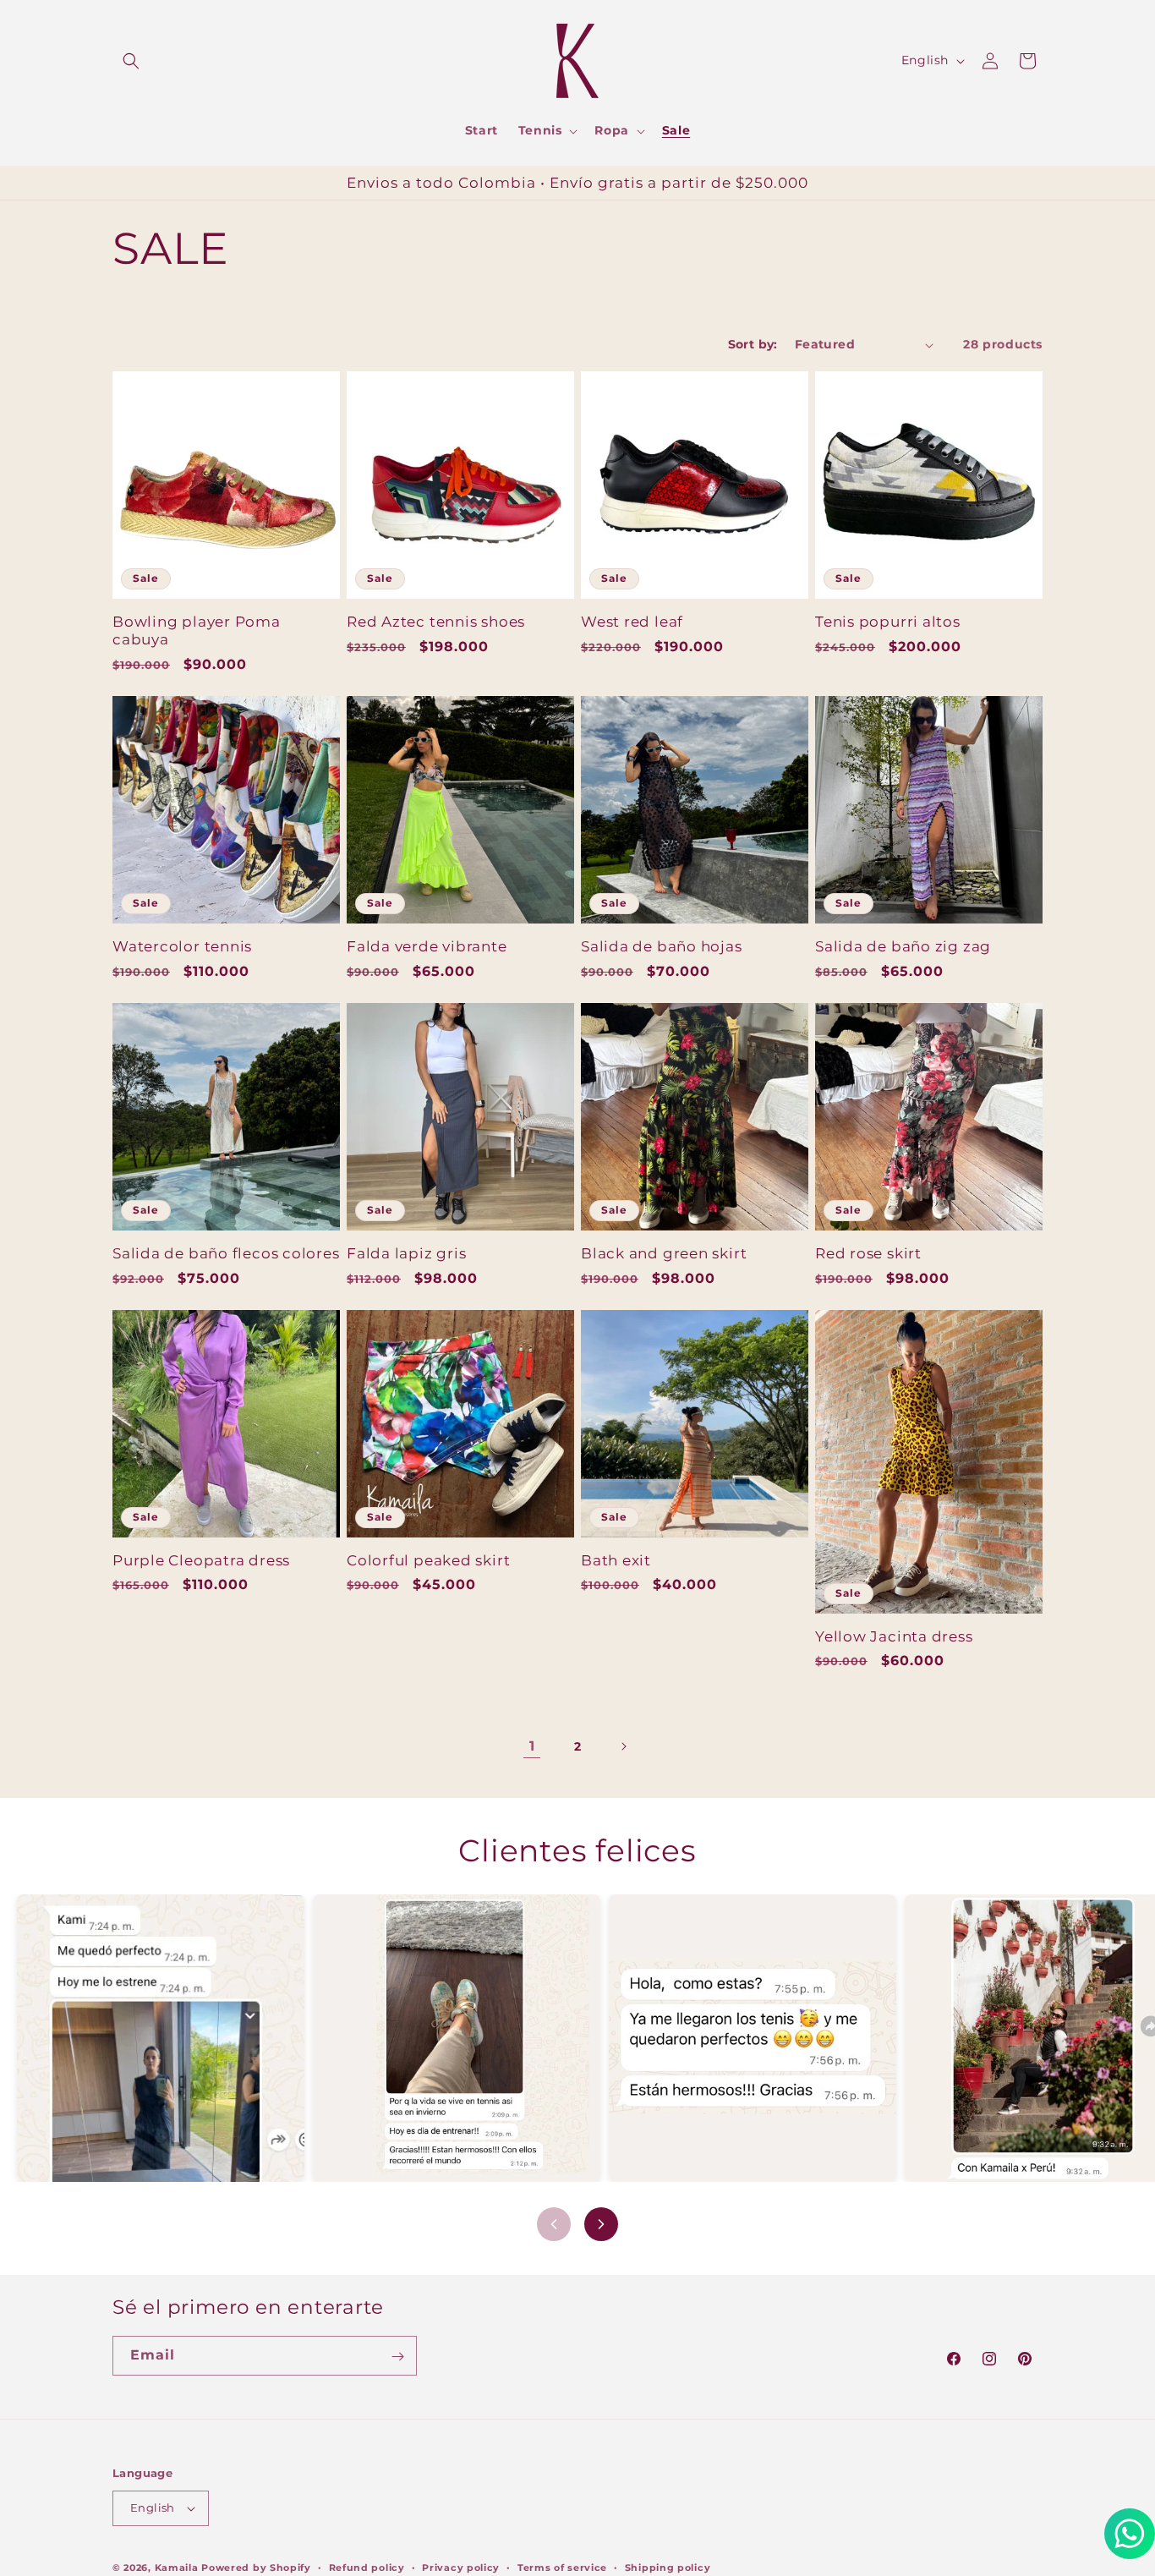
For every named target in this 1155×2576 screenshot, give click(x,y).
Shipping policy (668, 2567)
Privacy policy (461, 2567)
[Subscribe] (397, 2357)
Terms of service (562, 2567)
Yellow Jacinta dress (894, 1636)
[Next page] (623, 1746)
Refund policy (367, 2567)
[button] (131, 61)
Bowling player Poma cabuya (197, 630)
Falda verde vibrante (427, 946)
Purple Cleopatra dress (201, 1560)
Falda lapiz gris (406, 1253)
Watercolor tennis (182, 946)
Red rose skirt (868, 1253)
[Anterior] (554, 2224)
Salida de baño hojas (662, 946)
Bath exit (616, 1560)
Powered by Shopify (256, 2568)
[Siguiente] (601, 2224)
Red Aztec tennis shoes (436, 622)
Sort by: (753, 344)
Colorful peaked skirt (428, 1560)
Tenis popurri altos (888, 622)
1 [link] (532, 1746)
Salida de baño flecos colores (226, 1253)
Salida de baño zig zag (903, 946)
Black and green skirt (664, 1253)
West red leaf (632, 622)
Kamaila (177, 2568)
